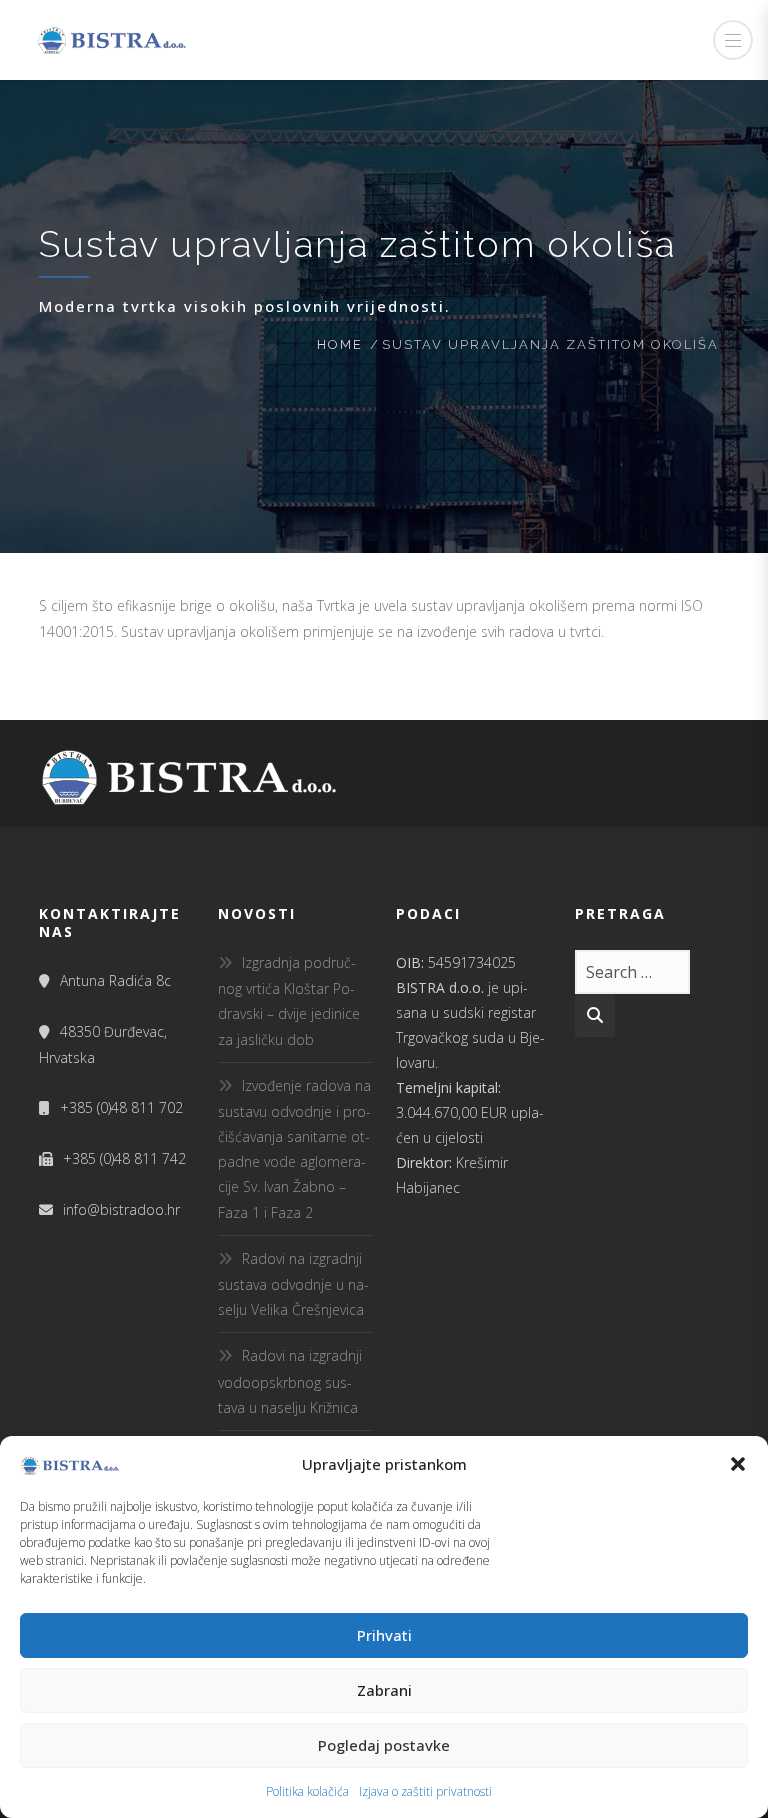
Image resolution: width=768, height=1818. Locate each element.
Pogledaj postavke (384, 1745)
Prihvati (384, 1635)
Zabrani (384, 1690)
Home (340, 344)
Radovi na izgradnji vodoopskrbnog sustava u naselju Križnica (290, 1381)
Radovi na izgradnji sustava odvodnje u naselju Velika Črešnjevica (293, 1284)
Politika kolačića (307, 1791)
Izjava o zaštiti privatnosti (425, 1791)
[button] (738, 1464)
